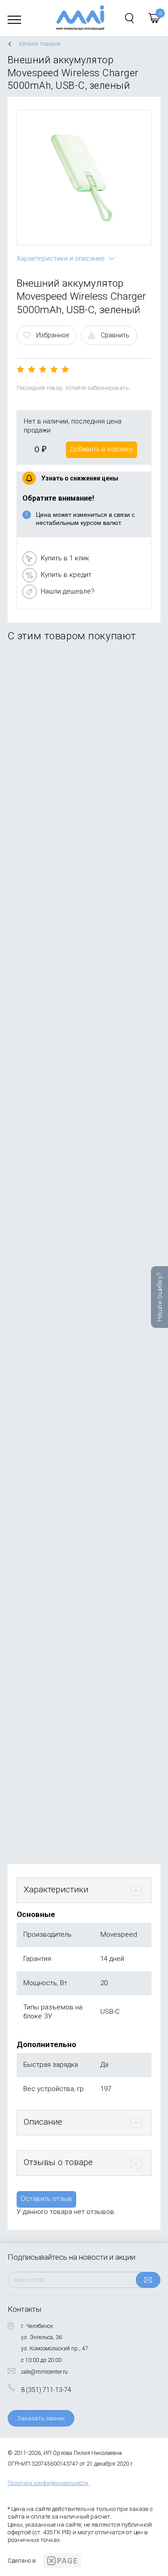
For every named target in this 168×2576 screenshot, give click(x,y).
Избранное (53, 335)
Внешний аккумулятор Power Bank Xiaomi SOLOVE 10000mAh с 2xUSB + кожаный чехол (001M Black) (81, 753)
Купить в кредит (66, 575)
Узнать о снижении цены (80, 478)
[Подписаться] (148, 2280)
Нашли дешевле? (68, 591)
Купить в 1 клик (65, 558)
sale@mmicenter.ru (44, 2372)
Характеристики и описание (61, 258)
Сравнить (115, 335)
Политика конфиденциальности (48, 2483)
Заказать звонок (41, 2418)
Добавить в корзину (101, 449)
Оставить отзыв (46, 2199)
